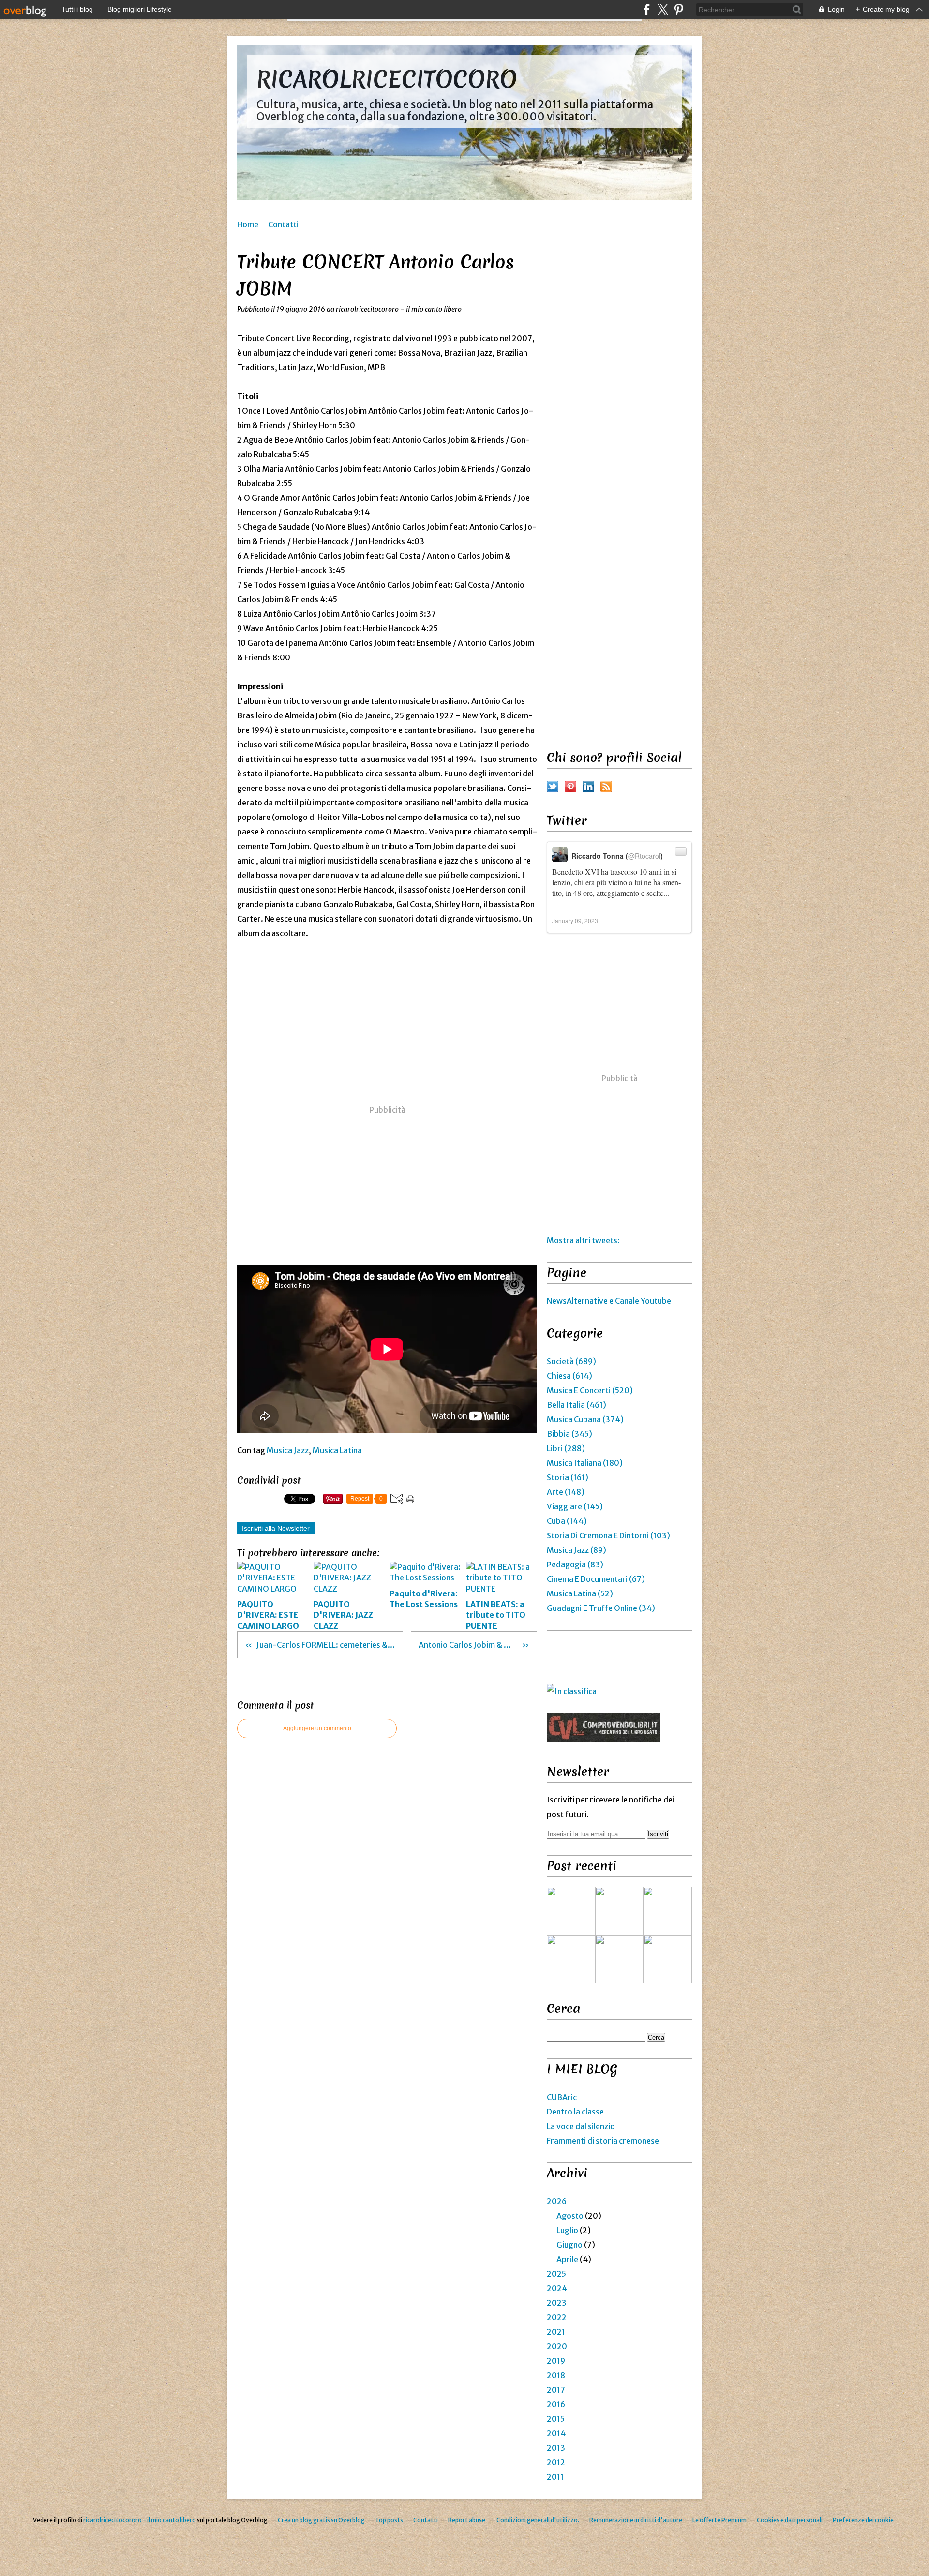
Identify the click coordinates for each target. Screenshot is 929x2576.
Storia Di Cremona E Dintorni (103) (608, 1535)
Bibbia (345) (569, 1434)
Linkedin (588, 787)
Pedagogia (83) (575, 1564)
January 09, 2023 (575, 920)
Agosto (570, 2216)
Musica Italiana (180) (585, 1463)
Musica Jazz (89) (577, 1550)
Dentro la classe (575, 2112)
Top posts (389, 2520)
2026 (557, 2201)
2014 (556, 2433)
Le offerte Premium (719, 2520)
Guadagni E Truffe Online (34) (601, 1608)
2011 (555, 2477)
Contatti (283, 224)
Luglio (567, 2230)
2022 (557, 2317)
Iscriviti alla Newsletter (276, 1528)
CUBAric (562, 2097)
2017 (556, 2390)
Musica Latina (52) (580, 1593)
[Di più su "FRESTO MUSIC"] (668, 1959)
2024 (557, 2288)
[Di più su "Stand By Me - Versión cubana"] (571, 1959)
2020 (557, 2346)
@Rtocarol (644, 856)
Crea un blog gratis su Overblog (321, 2520)
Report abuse (467, 2520)
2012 (556, 2462)
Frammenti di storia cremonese (603, 2141)
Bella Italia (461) (577, 1405)
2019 (556, 2361)
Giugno (569, 2245)
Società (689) (571, 1361)
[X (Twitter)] (663, 9)
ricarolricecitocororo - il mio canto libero (140, 2520)
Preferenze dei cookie (863, 2520)
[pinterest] (679, 9)
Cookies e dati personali (790, 2520)
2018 (556, 2375)
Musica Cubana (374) (585, 1419)
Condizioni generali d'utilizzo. (538, 2520)
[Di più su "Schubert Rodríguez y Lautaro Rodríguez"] (619, 1959)
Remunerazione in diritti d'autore (636, 2520)
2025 (556, 2274)
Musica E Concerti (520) (590, 1390)
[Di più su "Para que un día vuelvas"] (668, 1911)
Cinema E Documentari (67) (596, 1579)
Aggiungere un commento (317, 1728)
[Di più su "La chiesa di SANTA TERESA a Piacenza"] (619, 1911)
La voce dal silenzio (581, 2126)
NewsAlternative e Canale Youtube (609, 1301)
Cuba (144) (567, 1521)
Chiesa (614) (569, 1376)
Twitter (553, 787)
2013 (556, 2448)
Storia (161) (568, 1477)
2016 (556, 2404)
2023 (557, 2303)
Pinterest (570, 787)
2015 (556, 2419)
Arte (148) (566, 1492)
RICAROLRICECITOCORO (387, 79)
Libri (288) (566, 1448)
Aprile (567, 2259)
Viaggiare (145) (575, 1506)
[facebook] (647, 9)
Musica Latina (337, 1450)
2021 (556, 2332)
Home (248, 224)
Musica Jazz (288, 1450)
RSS (606, 787)
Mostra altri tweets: (583, 1240)
